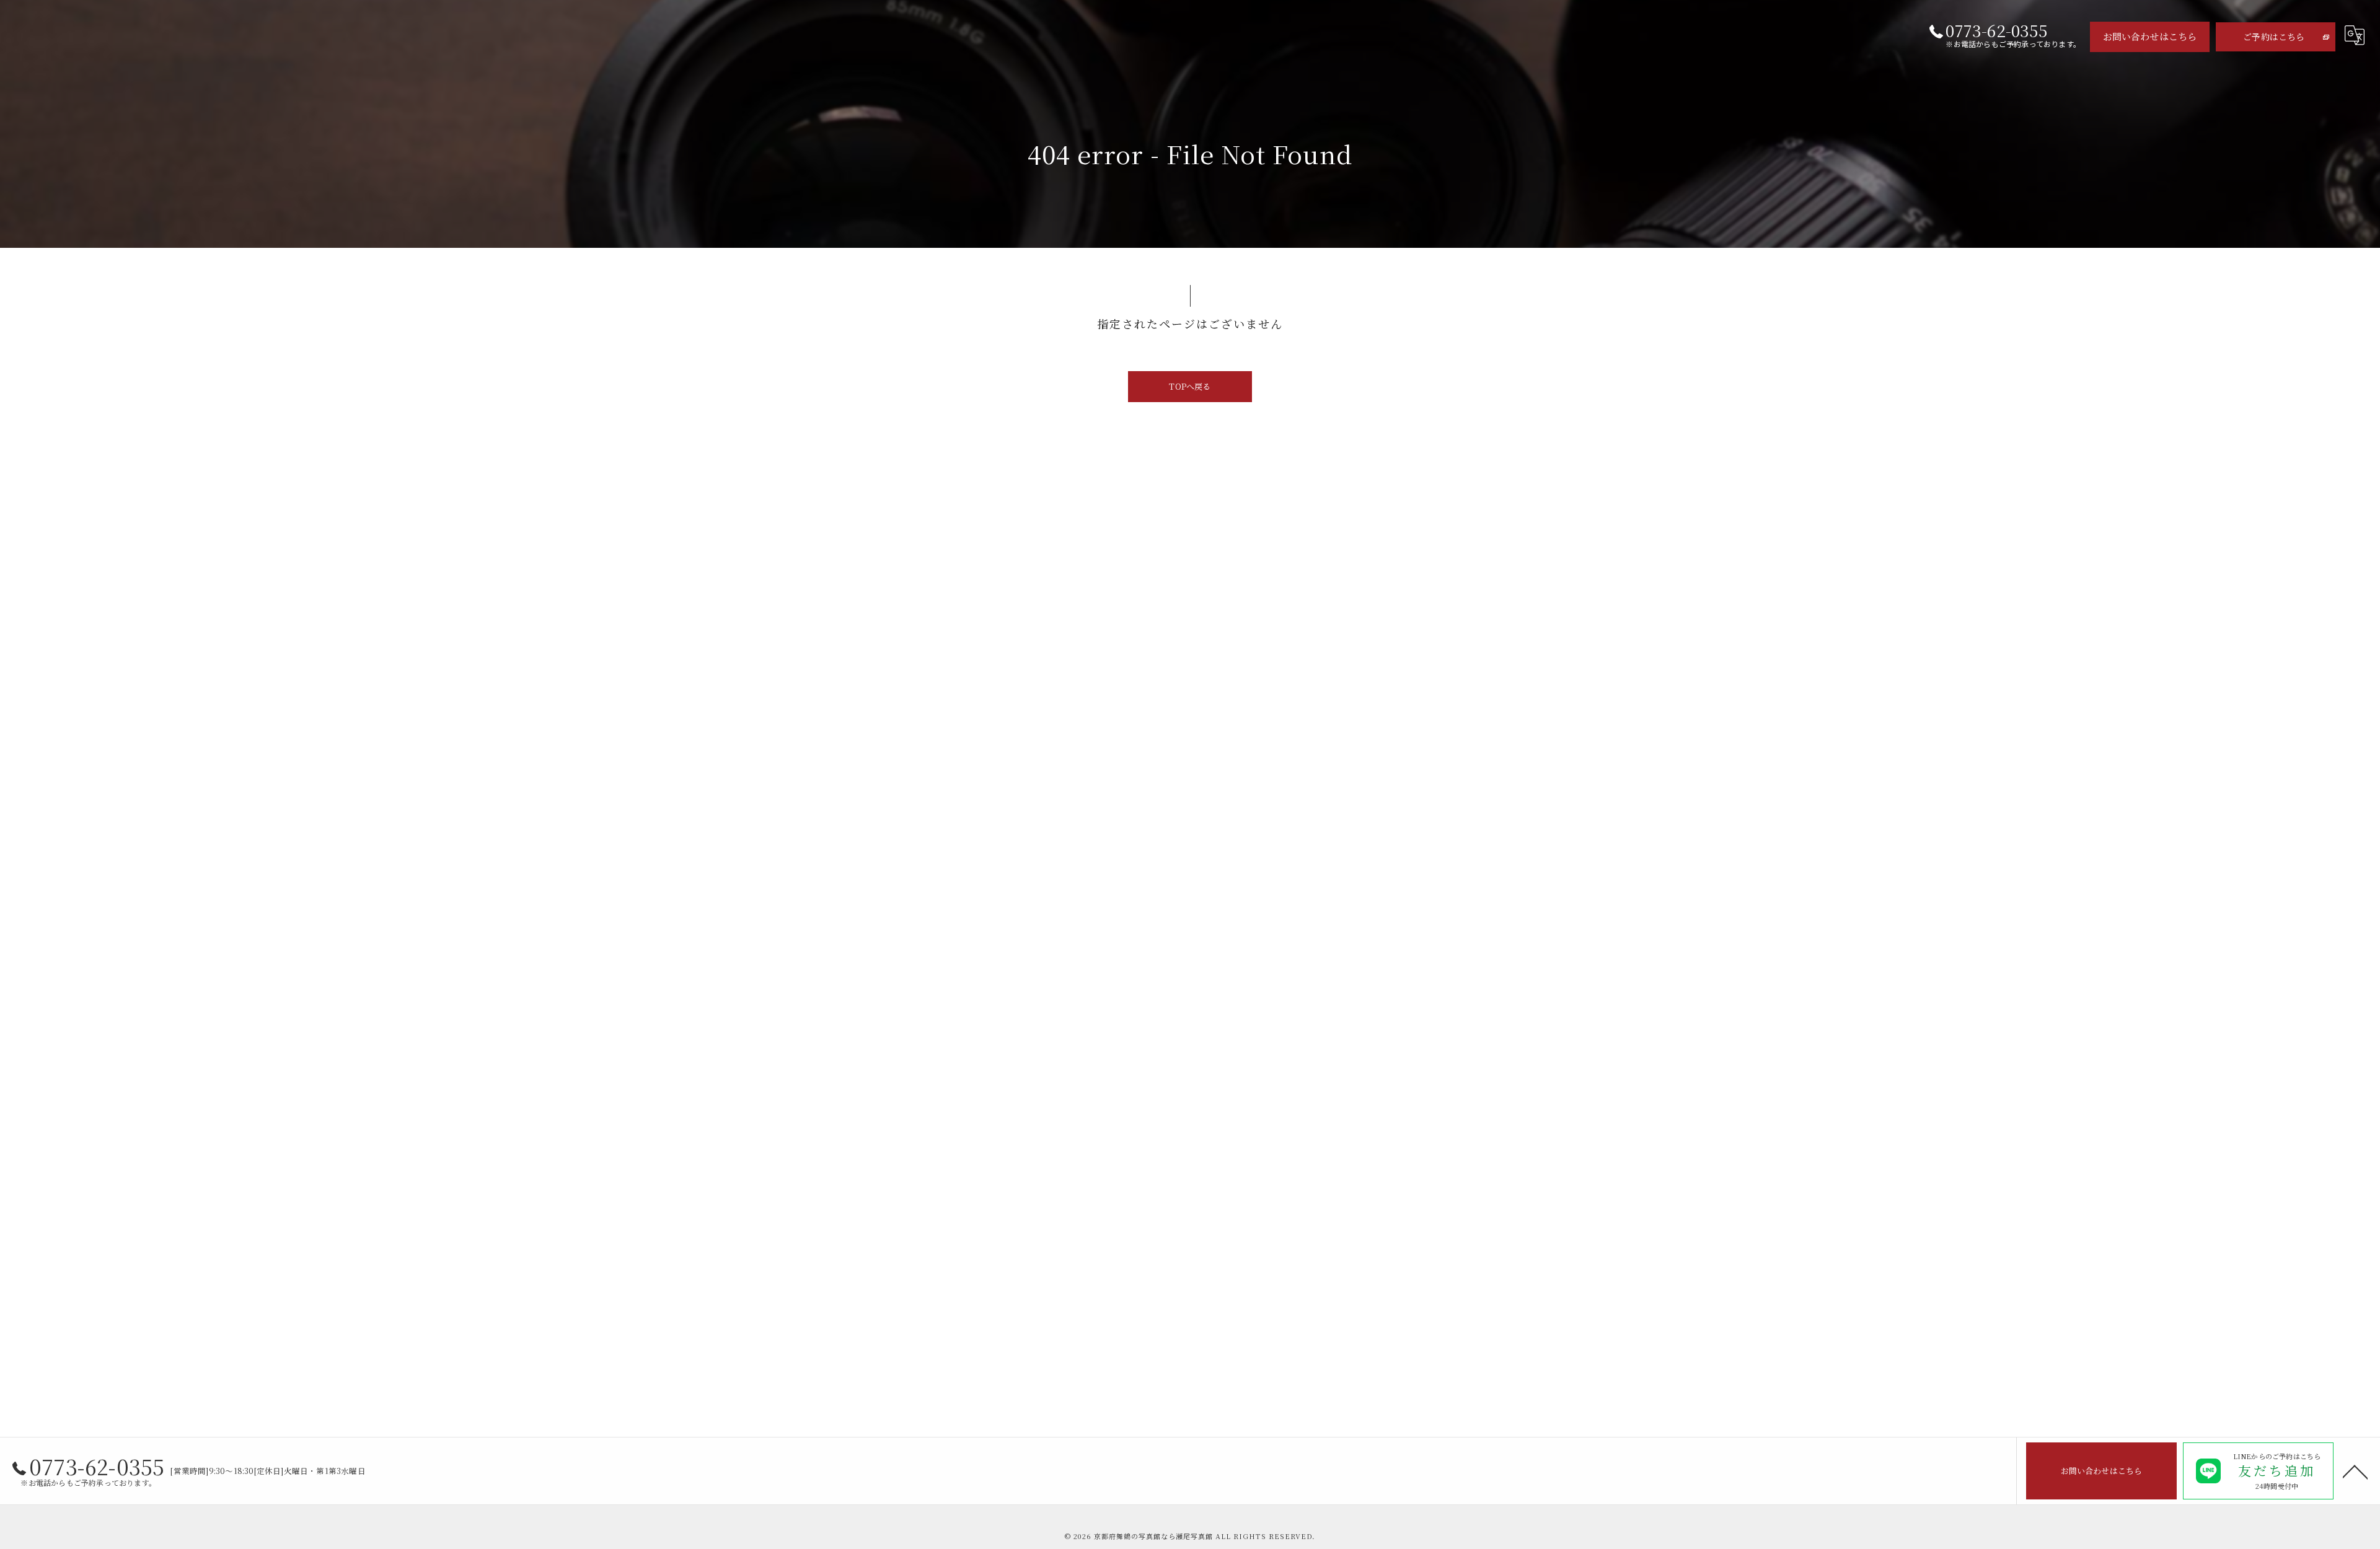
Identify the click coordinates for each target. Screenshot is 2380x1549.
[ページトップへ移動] (2355, 1471)
